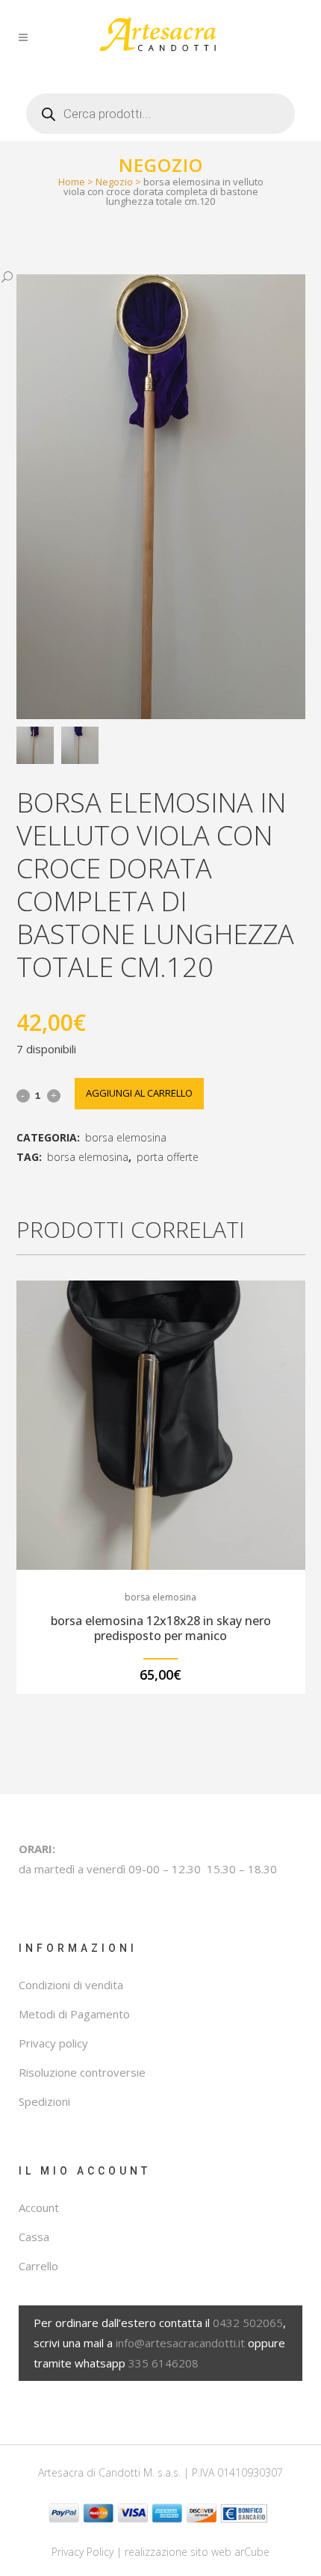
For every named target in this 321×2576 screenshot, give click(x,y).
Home (72, 182)
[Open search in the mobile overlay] (160, 108)
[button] (146, 277)
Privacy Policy (82, 2552)
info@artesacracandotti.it (180, 2343)
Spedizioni (44, 2101)
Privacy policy (53, 2043)
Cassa (34, 2237)
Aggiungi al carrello (139, 1093)
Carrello (38, 2266)
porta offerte (168, 1157)
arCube (252, 2552)
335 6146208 (163, 2363)
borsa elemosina (126, 1137)
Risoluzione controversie (82, 2072)
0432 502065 (248, 2323)
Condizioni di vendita (71, 1985)
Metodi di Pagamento (74, 2014)
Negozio (114, 182)
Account (39, 2207)
